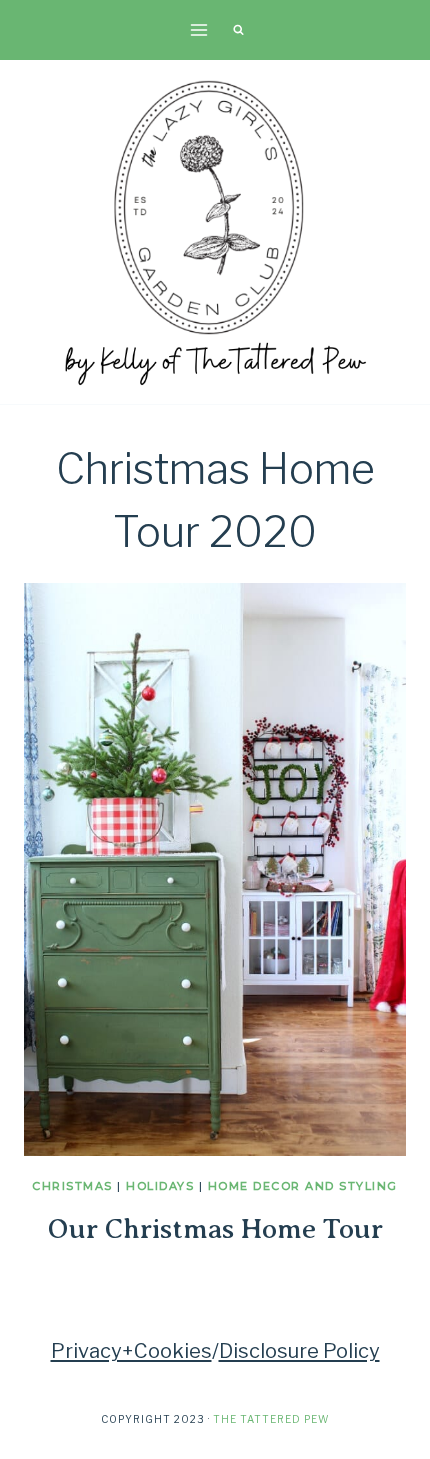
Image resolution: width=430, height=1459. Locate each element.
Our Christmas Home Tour (215, 1228)
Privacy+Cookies (131, 1351)
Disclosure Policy (299, 1351)
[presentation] (215, 869)
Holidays (160, 1186)
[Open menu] (199, 29)
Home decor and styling (303, 1186)
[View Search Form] (238, 30)
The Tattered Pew (271, 1419)
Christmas (72, 1186)
